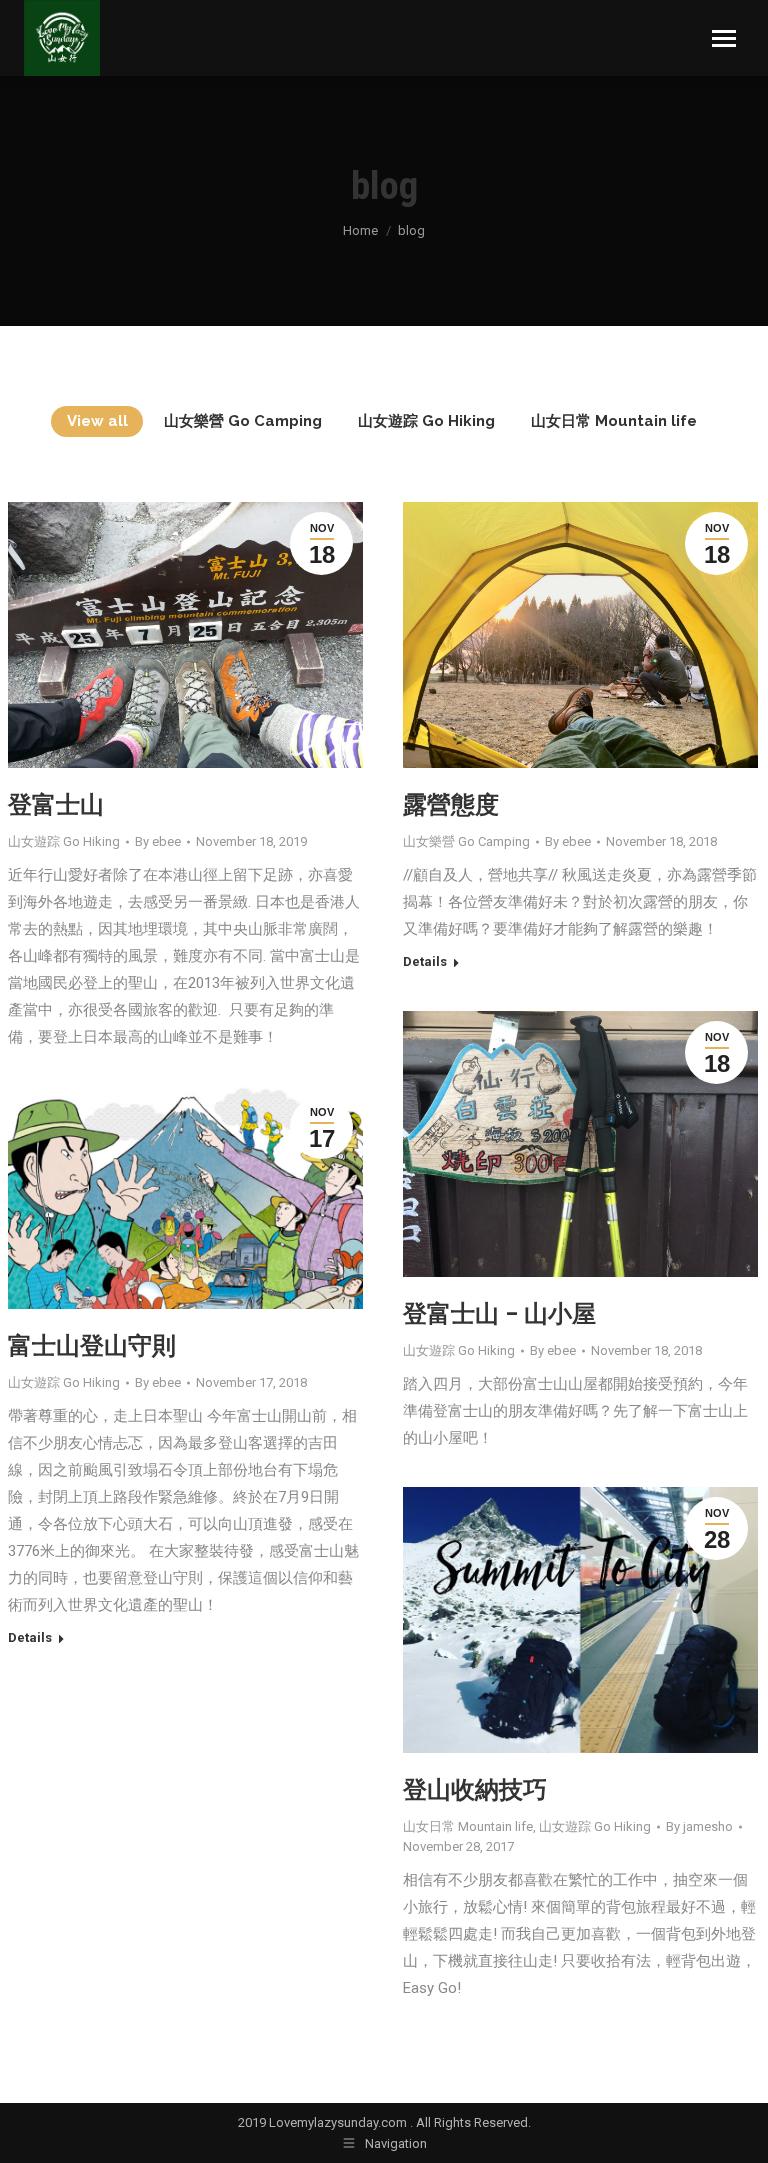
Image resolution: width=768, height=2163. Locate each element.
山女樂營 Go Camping (243, 421)
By (158, 841)
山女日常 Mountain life (614, 421)
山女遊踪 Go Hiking (426, 421)
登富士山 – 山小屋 (499, 1314)
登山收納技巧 (475, 1790)
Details (425, 961)
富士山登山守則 (92, 1346)
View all (97, 421)
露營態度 (451, 805)
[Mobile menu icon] (724, 38)
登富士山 (56, 805)
